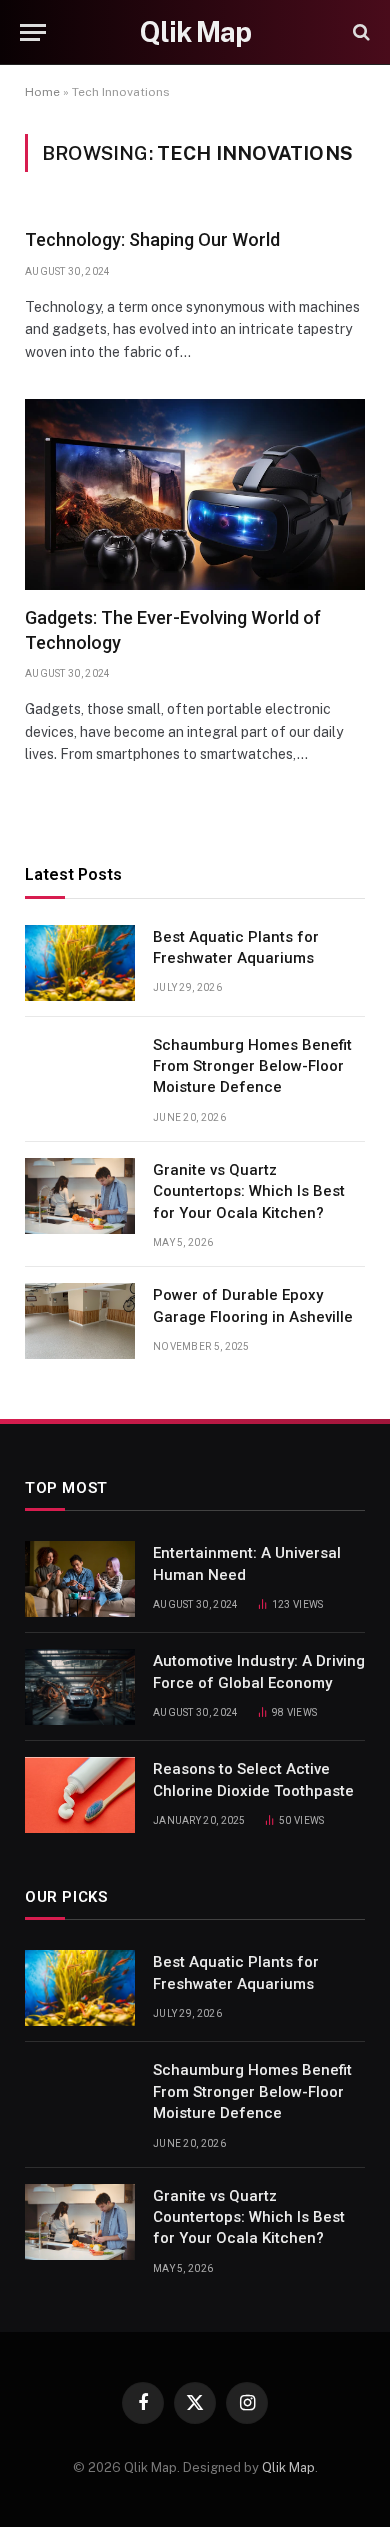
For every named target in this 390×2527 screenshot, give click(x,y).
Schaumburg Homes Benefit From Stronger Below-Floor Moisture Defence (252, 1066)
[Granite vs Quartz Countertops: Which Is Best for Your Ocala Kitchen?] (80, 1196)
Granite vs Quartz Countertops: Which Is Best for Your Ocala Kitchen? (249, 1191)
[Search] (359, 32)
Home (42, 92)
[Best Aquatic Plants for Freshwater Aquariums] (80, 963)
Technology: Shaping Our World (152, 239)
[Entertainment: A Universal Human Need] (80, 1579)
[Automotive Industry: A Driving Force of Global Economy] (80, 1687)
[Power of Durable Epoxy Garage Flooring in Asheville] (80, 1321)
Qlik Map (288, 2467)
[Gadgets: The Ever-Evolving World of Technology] (195, 494)
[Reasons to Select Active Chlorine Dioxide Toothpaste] (80, 1795)
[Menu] (33, 32)
